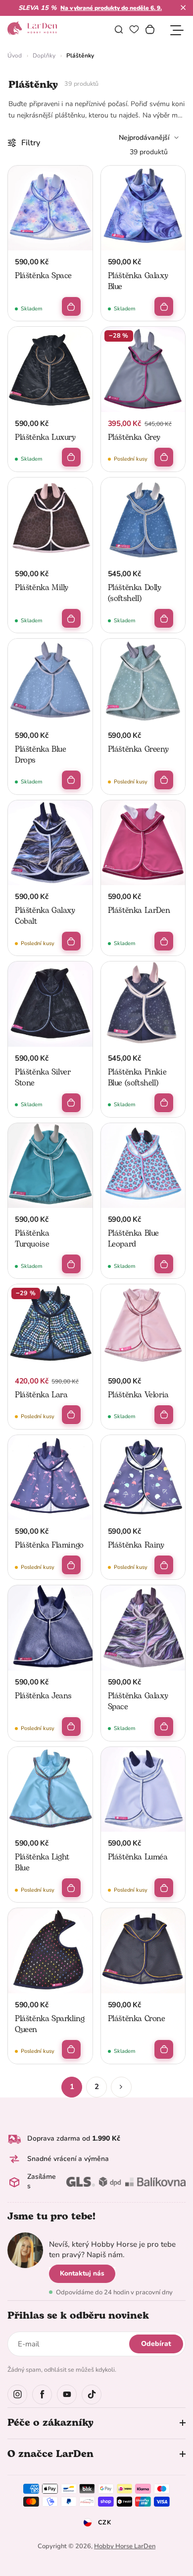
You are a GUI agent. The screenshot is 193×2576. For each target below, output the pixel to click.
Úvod (15, 56)
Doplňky (44, 56)
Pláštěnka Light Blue (42, 1862)
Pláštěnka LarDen (139, 910)
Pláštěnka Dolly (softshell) (135, 593)
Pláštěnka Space (43, 276)
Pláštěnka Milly (42, 588)
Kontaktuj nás (82, 2273)
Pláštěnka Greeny (138, 749)
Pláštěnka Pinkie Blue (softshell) (137, 1078)
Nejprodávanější (144, 138)
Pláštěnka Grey (134, 437)
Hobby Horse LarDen (125, 2546)
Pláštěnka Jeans (43, 1696)
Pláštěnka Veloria (138, 1395)
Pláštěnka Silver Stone (43, 1078)
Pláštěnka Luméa (138, 1857)
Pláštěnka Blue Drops (40, 755)
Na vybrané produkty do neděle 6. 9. (111, 8)
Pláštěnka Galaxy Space (138, 1701)
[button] (183, 7)
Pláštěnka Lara (41, 1395)
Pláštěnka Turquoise (32, 1239)
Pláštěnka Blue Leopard (133, 1239)
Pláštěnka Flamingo (49, 1545)
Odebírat (156, 2344)
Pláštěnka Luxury (45, 437)
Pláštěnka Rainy (136, 1545)
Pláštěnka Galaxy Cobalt (45, 916)
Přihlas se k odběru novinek (78, 2316)
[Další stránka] (121, 2087)
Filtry (31, 143)
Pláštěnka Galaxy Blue (138, 281)
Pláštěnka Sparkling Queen (49, 2024)
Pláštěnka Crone (137, 2019)
